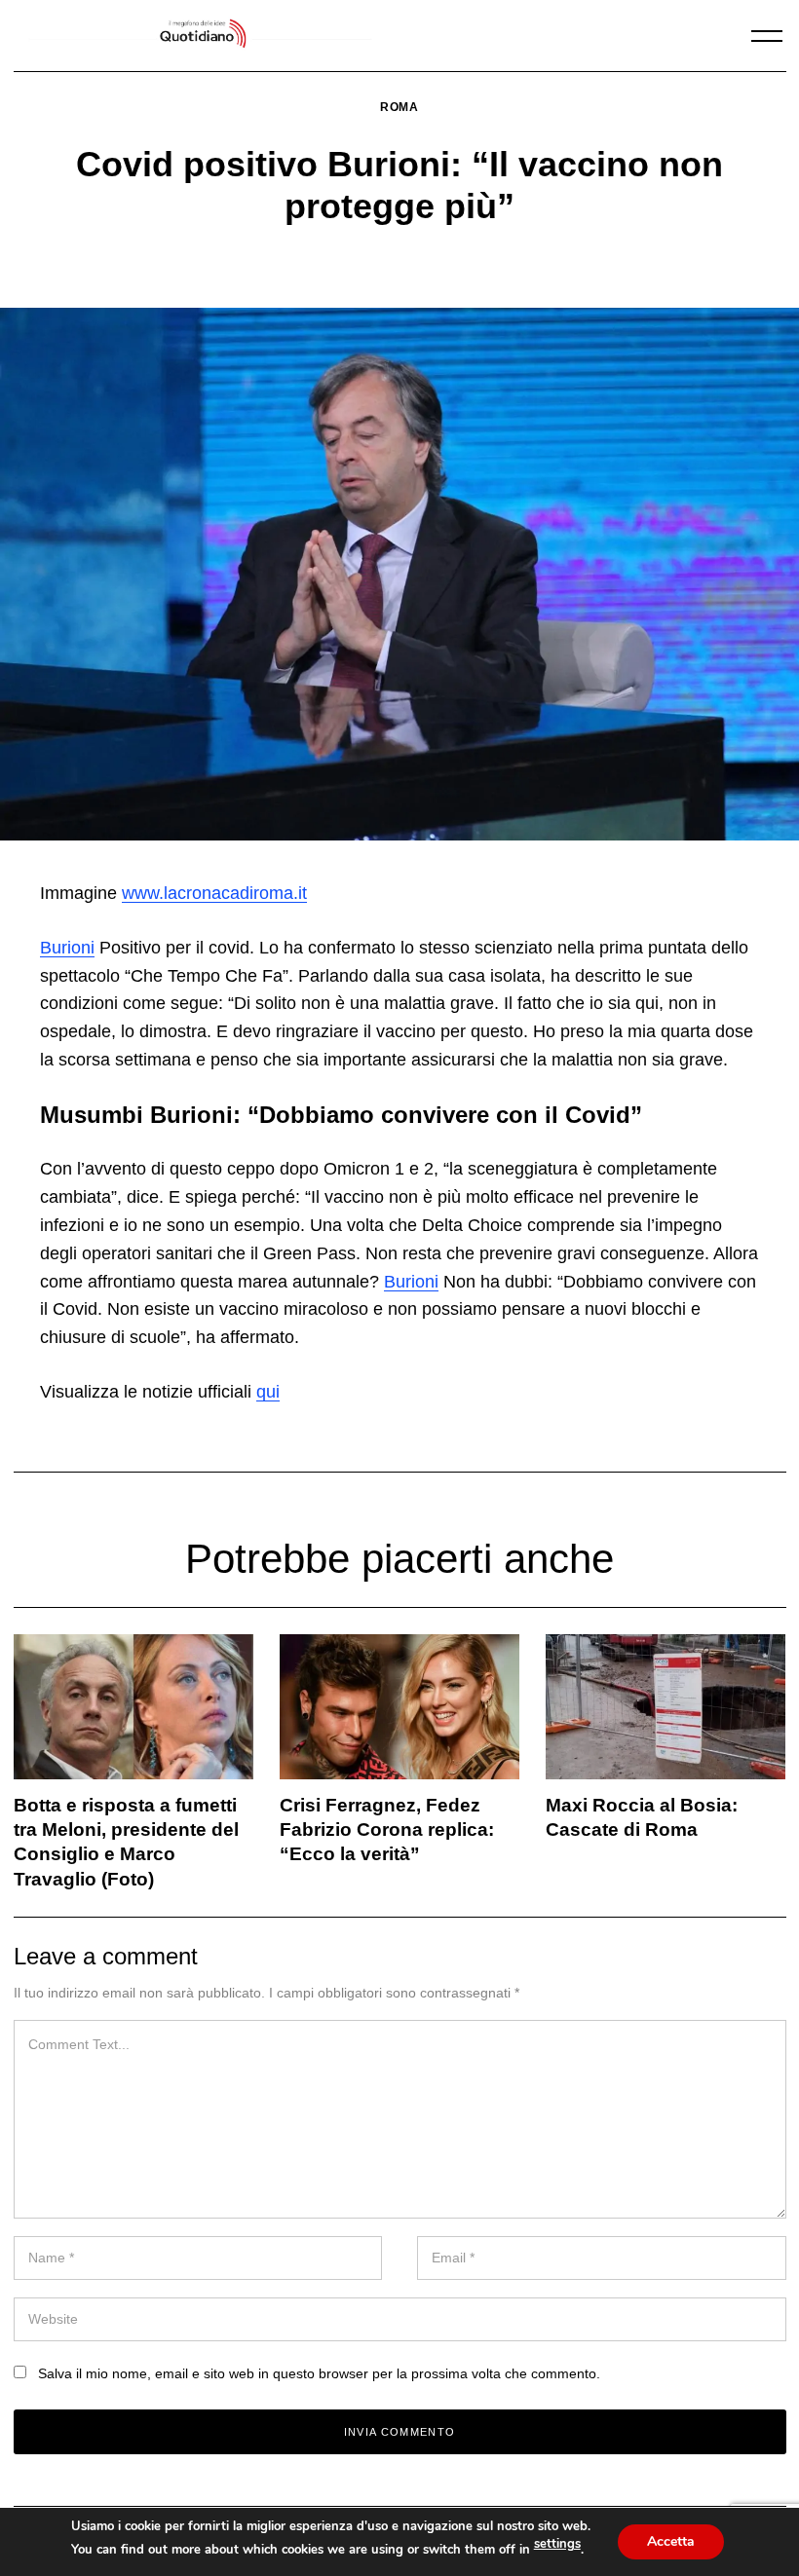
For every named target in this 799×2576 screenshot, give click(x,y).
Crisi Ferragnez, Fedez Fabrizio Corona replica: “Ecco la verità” (387, 1829)
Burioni (67, 948)
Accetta (671, 2541)
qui (268, 1392)
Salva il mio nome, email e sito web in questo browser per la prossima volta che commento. (319, 2373)
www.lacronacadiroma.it (214, 893)
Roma (399, 107)
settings (557, 2544)
